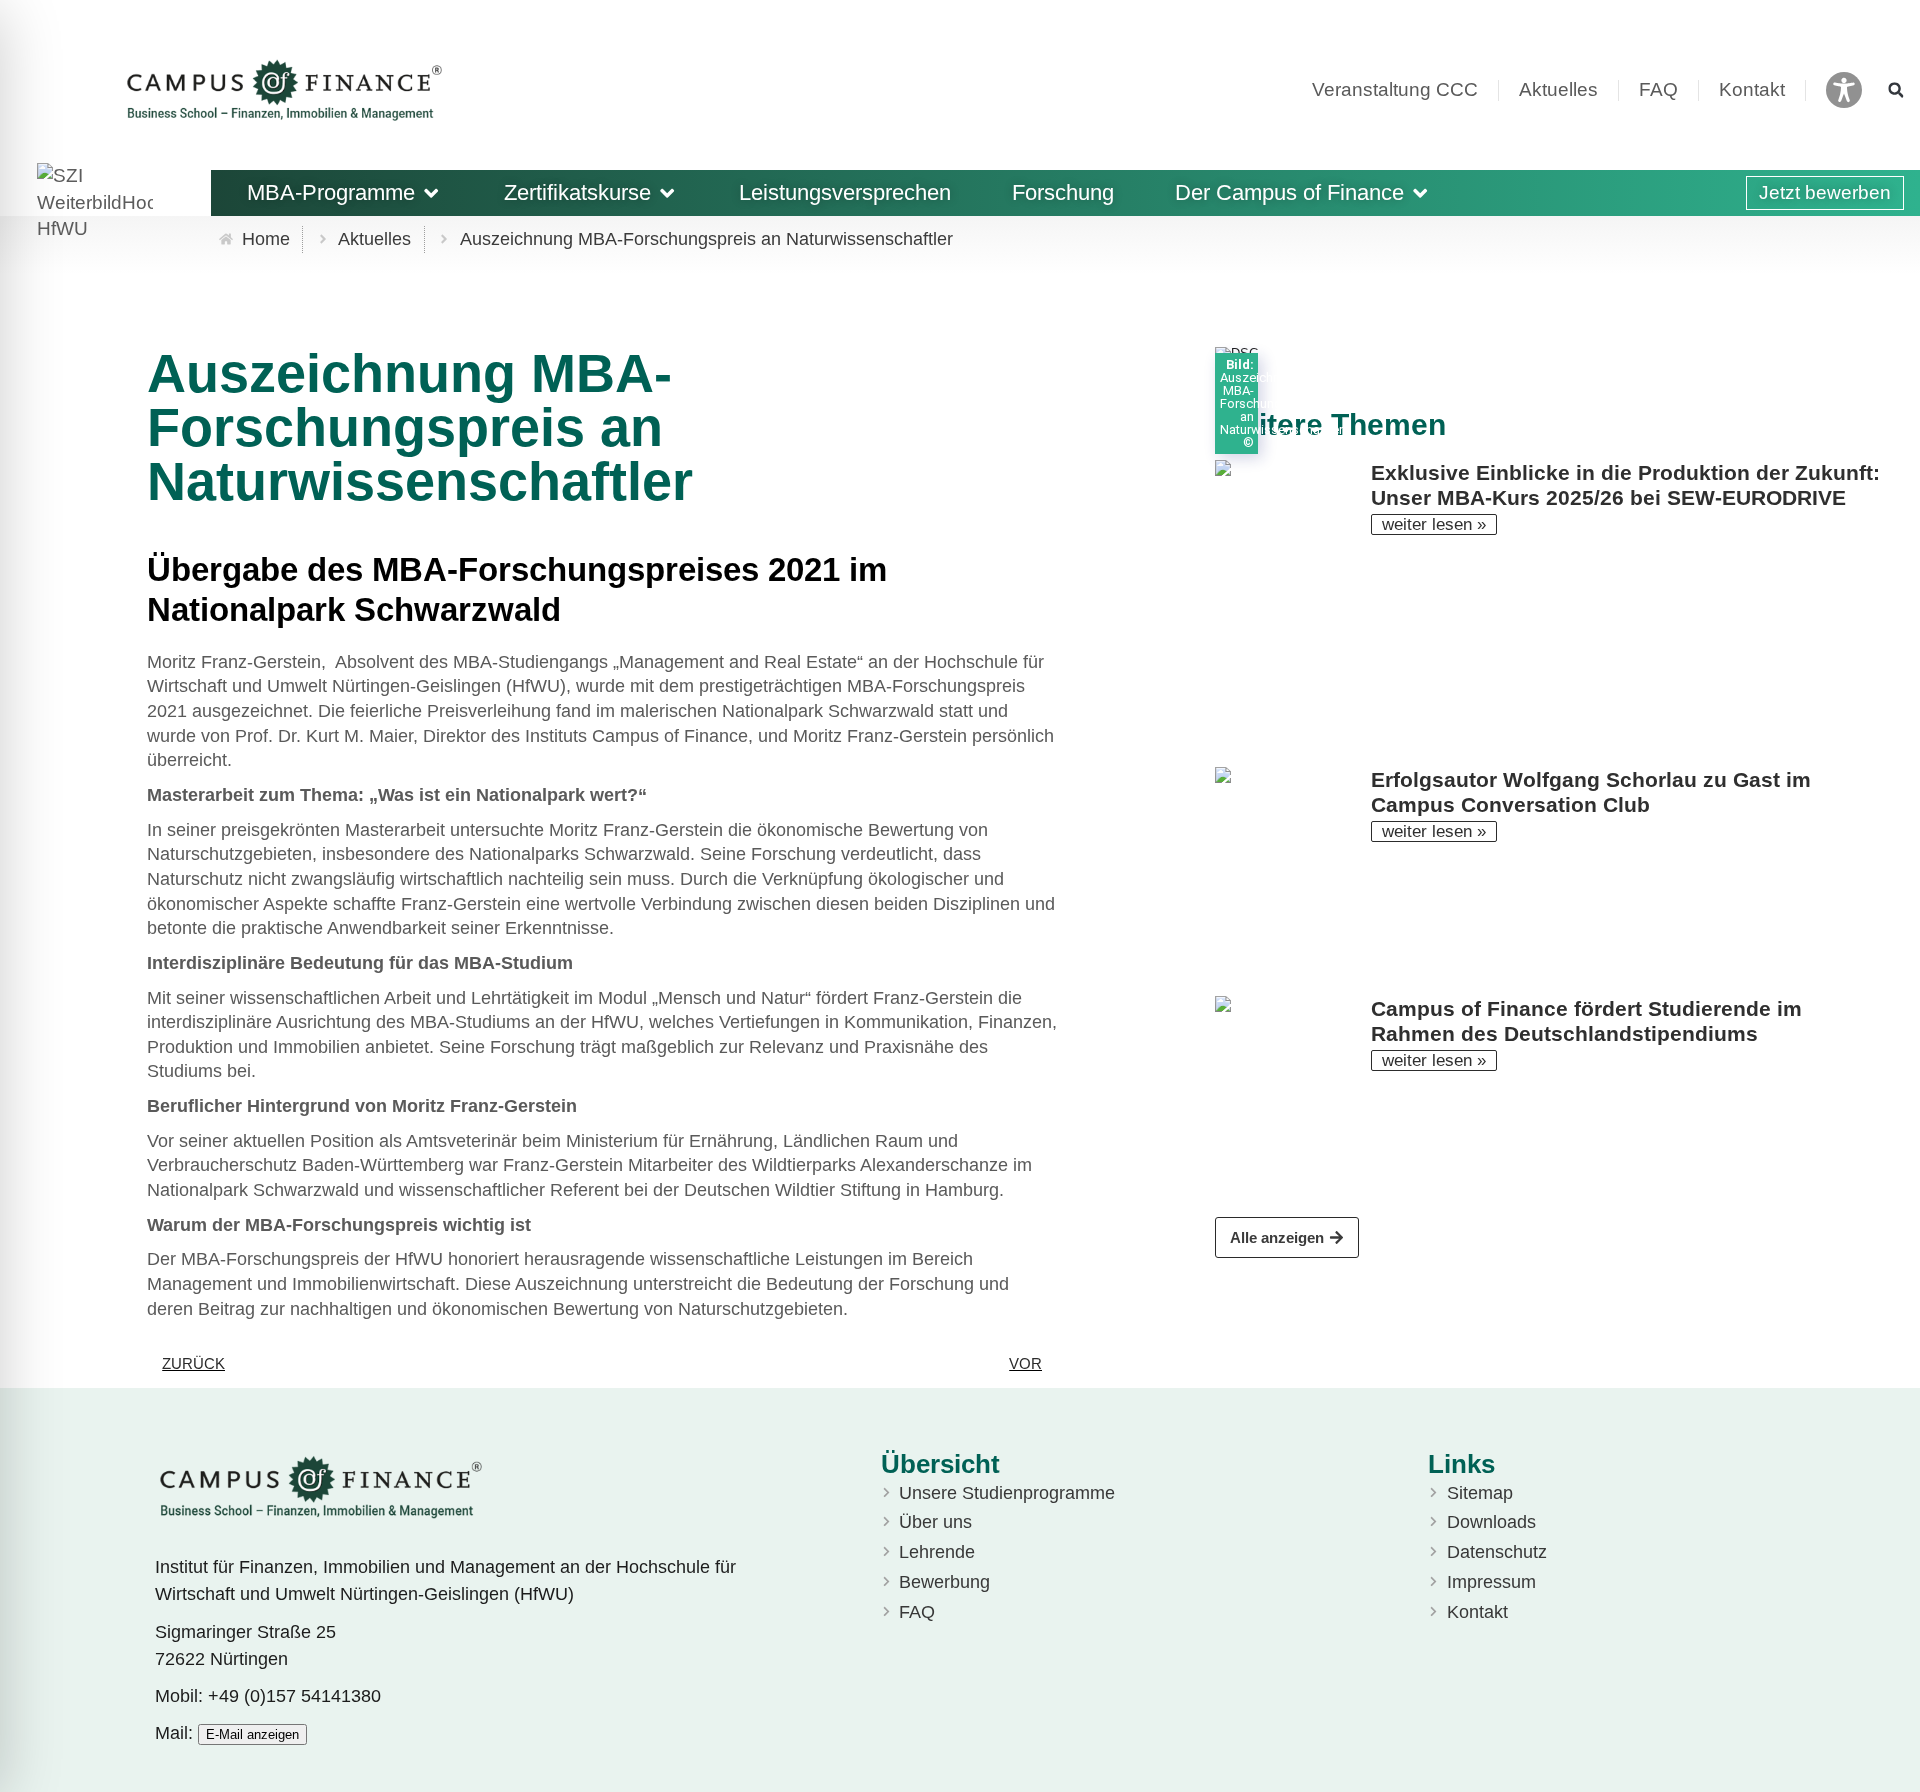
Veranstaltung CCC (1395, 89)
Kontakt (1752, 89)
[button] (1896, 90)
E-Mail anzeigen (252, 1734)
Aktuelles (1558, 89)
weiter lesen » (1434, 524)
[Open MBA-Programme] (431, 193)
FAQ (1658, 89)
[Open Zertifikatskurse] (667, 193)
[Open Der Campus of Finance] (1420, 193)
